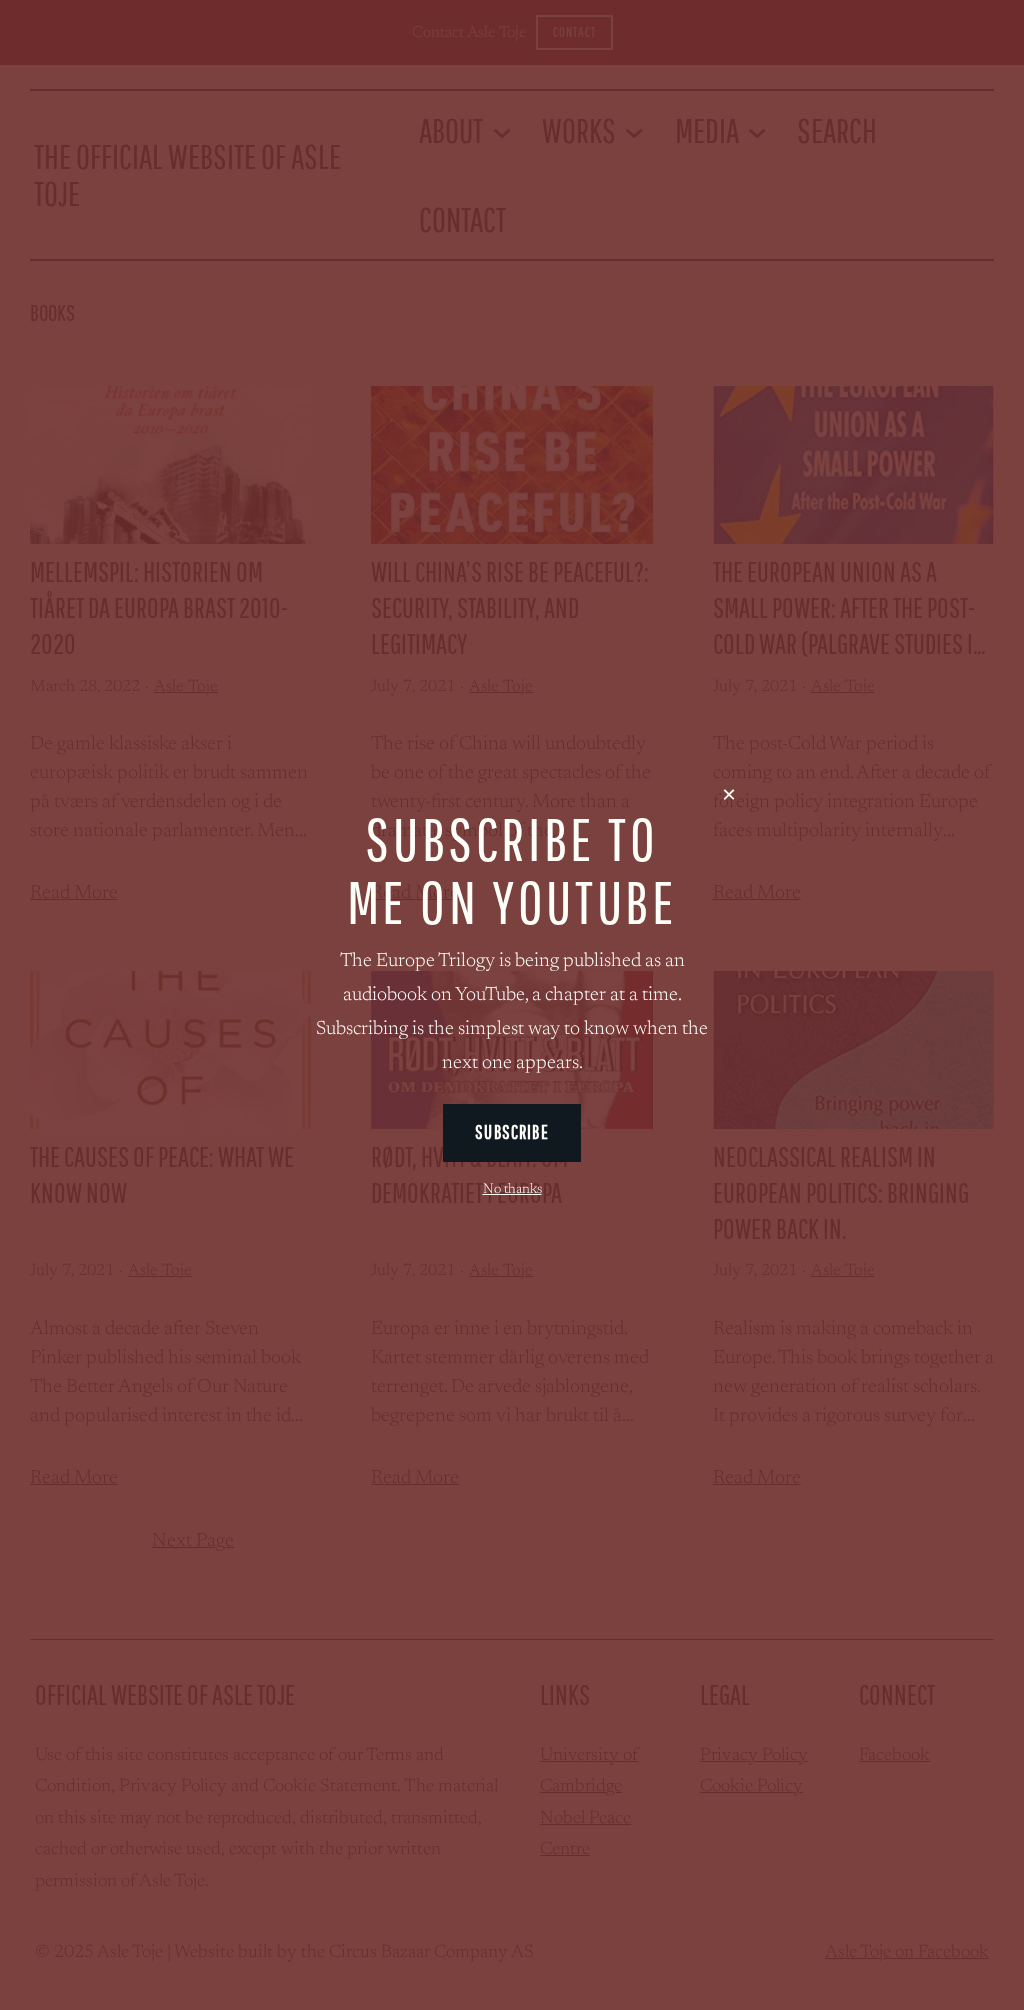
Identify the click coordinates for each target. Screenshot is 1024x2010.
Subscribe (511, 1132)
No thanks (512, 1190)
